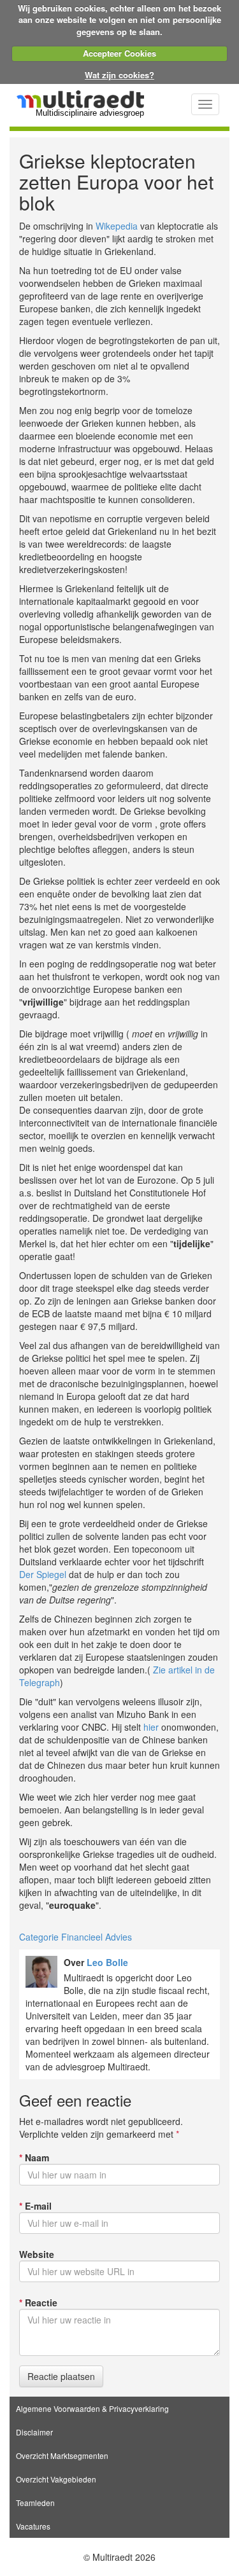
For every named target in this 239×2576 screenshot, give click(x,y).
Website (37, 2254)
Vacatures (33, 2526)
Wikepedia (117, 226)
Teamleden (35, 2503)
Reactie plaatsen (61, 2376)
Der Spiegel (43, 1574)
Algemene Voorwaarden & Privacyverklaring (92, 2408)
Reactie (38, 2302)
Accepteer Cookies (119, 53)
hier (151, 1727)
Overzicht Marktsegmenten (62, 2455)
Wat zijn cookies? (119, 75)
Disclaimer (34, 2432)
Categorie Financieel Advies (76, 1937)
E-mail (35, 2206)
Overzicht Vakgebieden (56, 2479)
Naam (34, 2157)
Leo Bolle (107, 1962)
